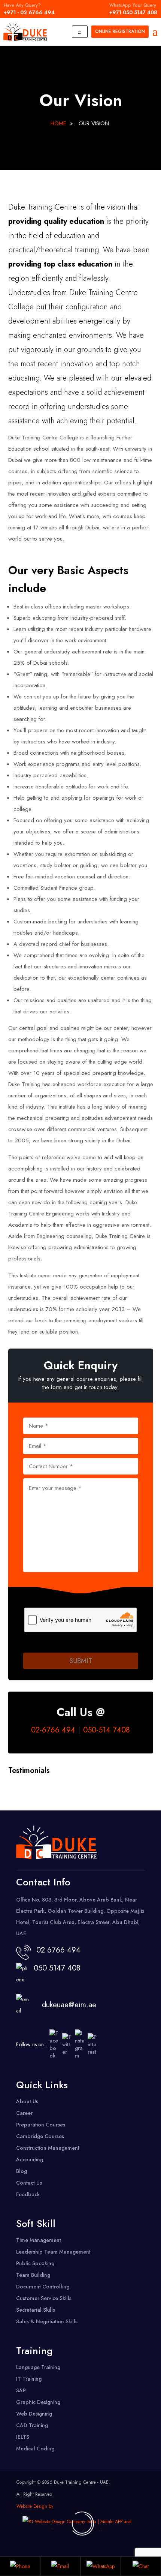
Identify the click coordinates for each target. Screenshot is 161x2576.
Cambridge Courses (40, 2136)
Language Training (38, 2367)
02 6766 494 (58, 1950)
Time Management (39, 2240)
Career (24, 2113)
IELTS (23, 2437)
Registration (120, 31)
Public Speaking (35, 2263)
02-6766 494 (53, 1730)
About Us (27, 2101)
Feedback (28, 2194)
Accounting (30, 2159)
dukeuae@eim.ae (69, 2005)
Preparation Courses (41, 2125)
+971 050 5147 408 (133, 9)
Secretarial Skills (36, 2310)
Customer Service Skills (44, 2298)
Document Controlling (43, 2287)
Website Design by (35, 2506)
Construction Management (48, 2148)
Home (58, 123)
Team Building (33, 2275)
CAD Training (32, 2425)
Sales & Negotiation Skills (47, 2321)
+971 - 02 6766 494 (29, 9)
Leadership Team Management (53, 2252)
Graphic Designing (38, 2402)
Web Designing (34, 2414)
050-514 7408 (107, 1730)
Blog (22, 2171)
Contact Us (29, 2183)
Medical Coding (35, 2449)
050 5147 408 (55, 1968)
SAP (21, 2390)
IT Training (29, 2379)
